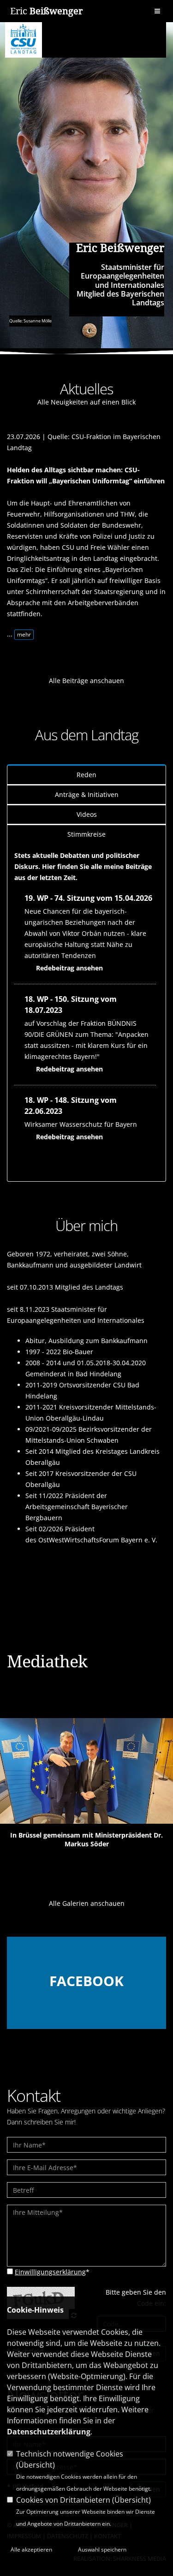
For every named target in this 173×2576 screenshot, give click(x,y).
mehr (24, 634)
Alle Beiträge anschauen (86, 681)
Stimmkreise (86, 834)
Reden (86, 775)
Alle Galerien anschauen (87, 1903)
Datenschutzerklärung (49, 2432)
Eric (46, 11)
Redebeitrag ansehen (69, 968)
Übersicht (36, 2465)
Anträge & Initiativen (87, 794)
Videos (87, 814)
